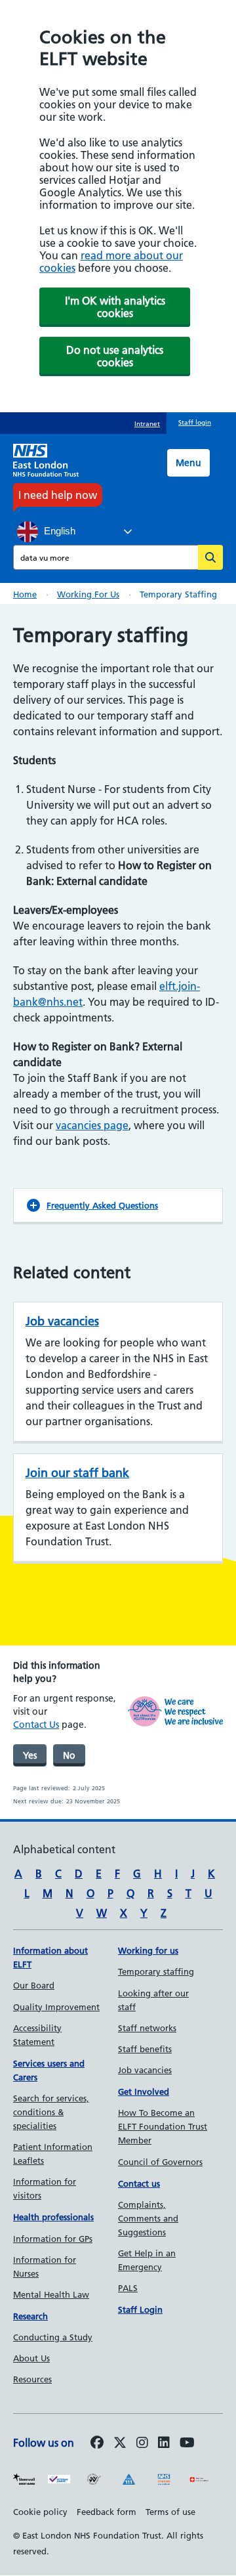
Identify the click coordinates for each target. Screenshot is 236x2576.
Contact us (139, 2183)
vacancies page (92, 1125)
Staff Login (140, 2309)
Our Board (34, 1985)
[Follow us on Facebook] (97, 2443)
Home (25, 594)
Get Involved (144, 2092)
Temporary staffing (156, 1971)
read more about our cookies (111, 262)
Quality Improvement (56, 2007)
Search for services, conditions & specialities (51, 2112)
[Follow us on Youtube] (187, 2443)
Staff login (195, 422)
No (69, 1755)
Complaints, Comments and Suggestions (148, 2218)
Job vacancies (62, 1321)
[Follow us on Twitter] (120, 2443)
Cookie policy (40, 2512)
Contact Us (36, 1725)
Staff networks (147, 2028)
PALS (128, 2288)
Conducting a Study (53, 2337)
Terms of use (170, 2512)
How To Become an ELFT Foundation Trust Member (163, 2126)
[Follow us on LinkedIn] (164, 2443)
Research (30, 2316)
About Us (31, 2358)
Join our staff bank (77, 1473)
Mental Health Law (51, 2294)
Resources (32, 2379)
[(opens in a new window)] (142, 2443)
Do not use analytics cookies (115, 356)
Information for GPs (53, 2239)
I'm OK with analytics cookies (115, 307)
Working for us (88, 594)
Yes (30, 1755)
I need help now (58, 495)
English (58, 531)
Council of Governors (160, 2162)
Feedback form (107, 2512)
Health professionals (53, 2217)
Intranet (147, 424)
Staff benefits (145, 2049)
